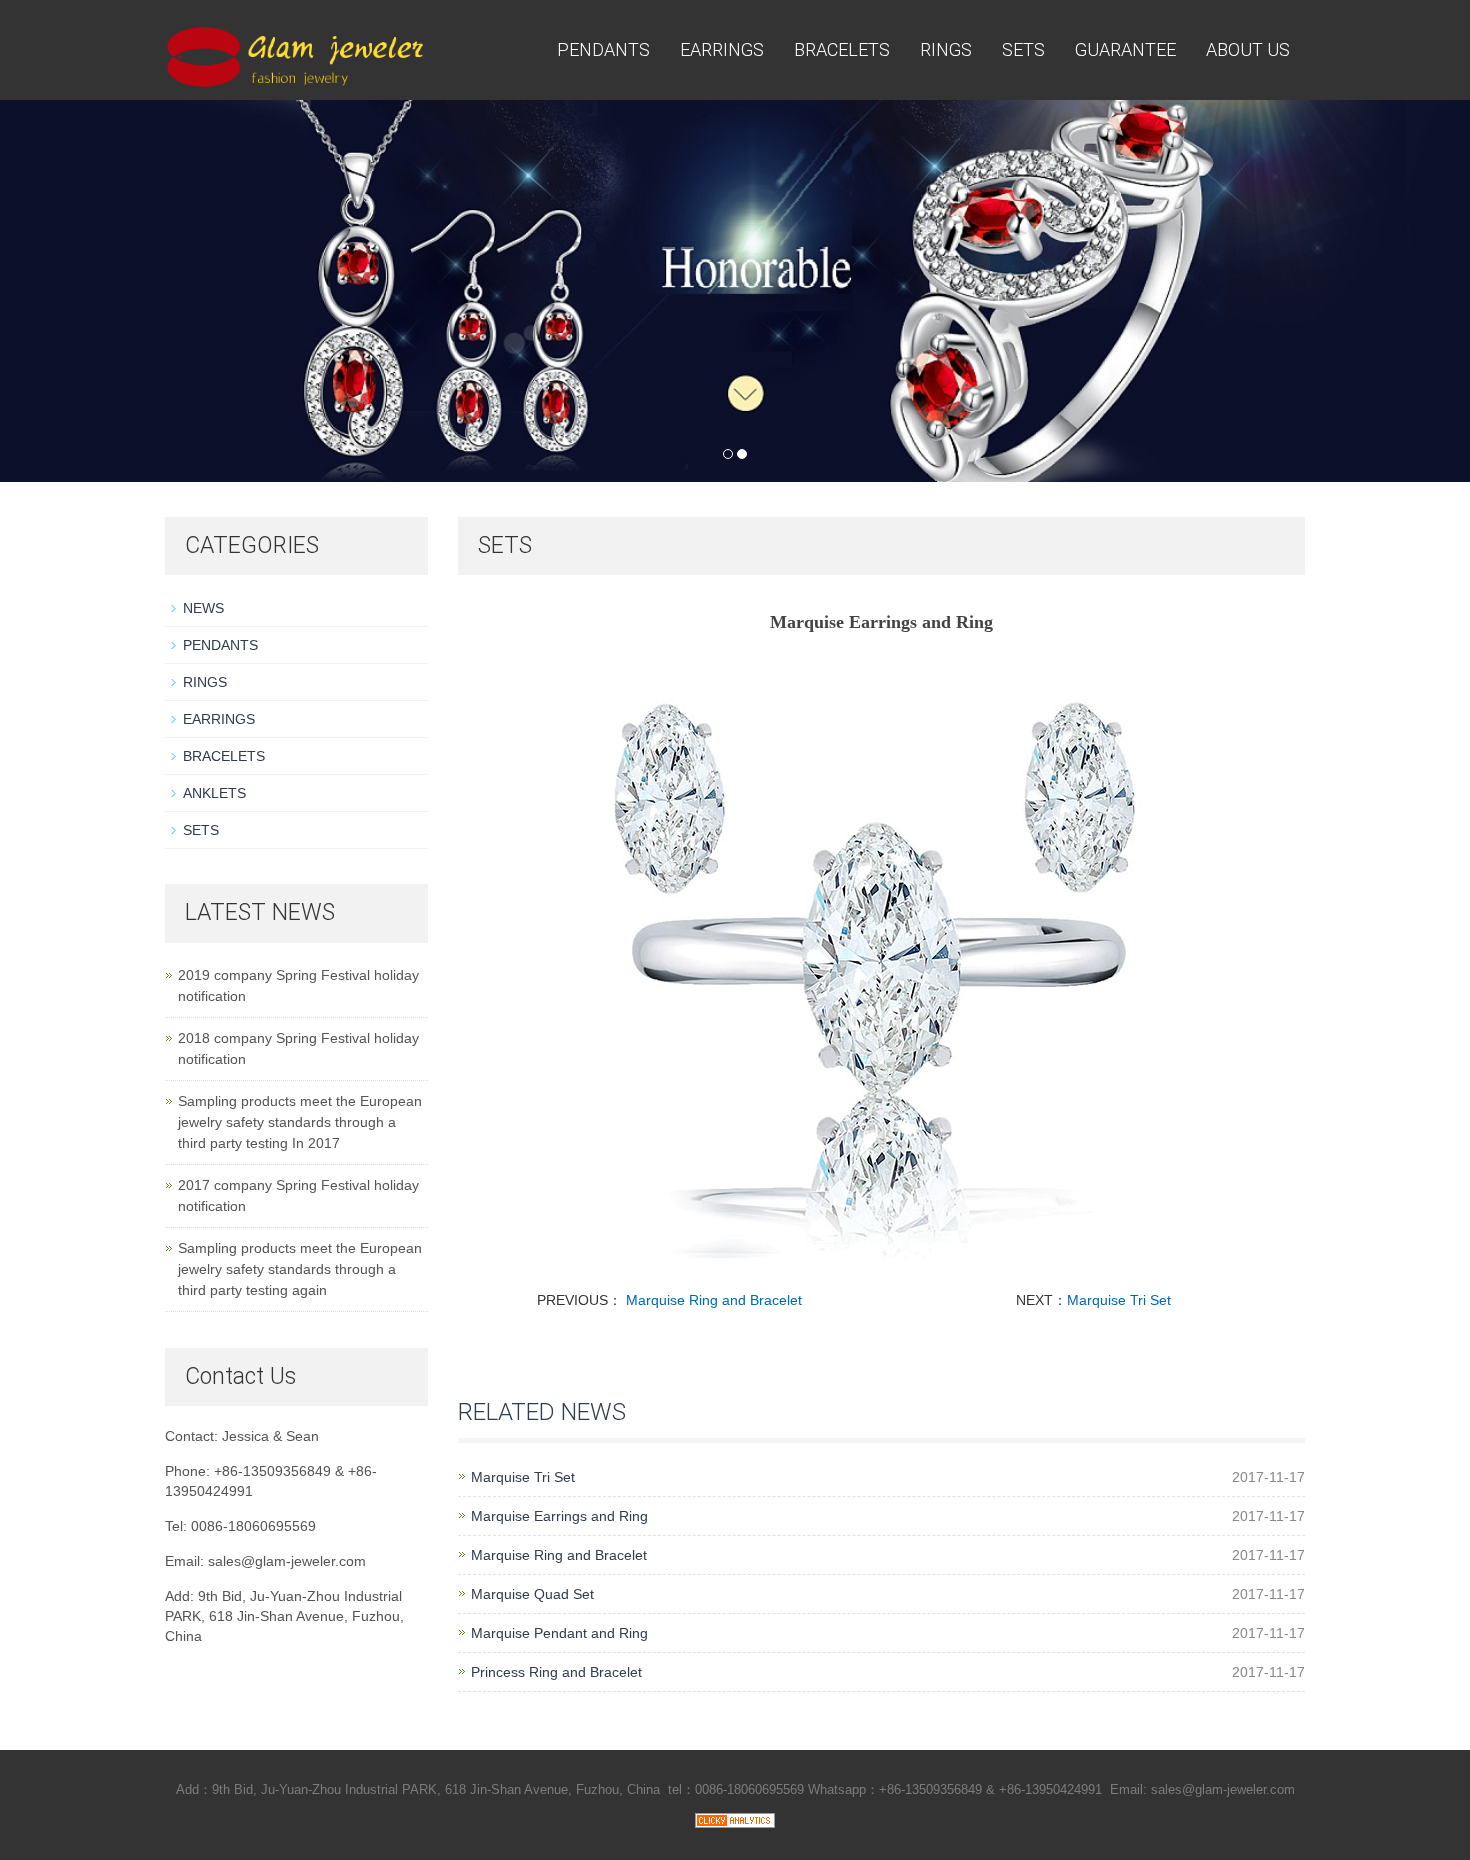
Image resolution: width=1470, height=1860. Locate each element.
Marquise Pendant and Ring (559, 1633)
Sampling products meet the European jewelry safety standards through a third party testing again (300, 1269)
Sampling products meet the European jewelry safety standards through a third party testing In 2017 (300, 1122)
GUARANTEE (1125, 49)
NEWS (203, 608)
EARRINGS (722, 49)
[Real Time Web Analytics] (735, 1819)
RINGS (946, 49)
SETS (1023, 49)
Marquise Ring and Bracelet (714, 1300)
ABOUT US (1248, 49)
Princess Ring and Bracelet (556, 1672)
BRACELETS (842, 49)
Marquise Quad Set (532, 1594)
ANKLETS (214, 793)
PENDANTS (603, 49)
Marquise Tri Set (1119, 1300)
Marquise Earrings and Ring (559, 1516)
